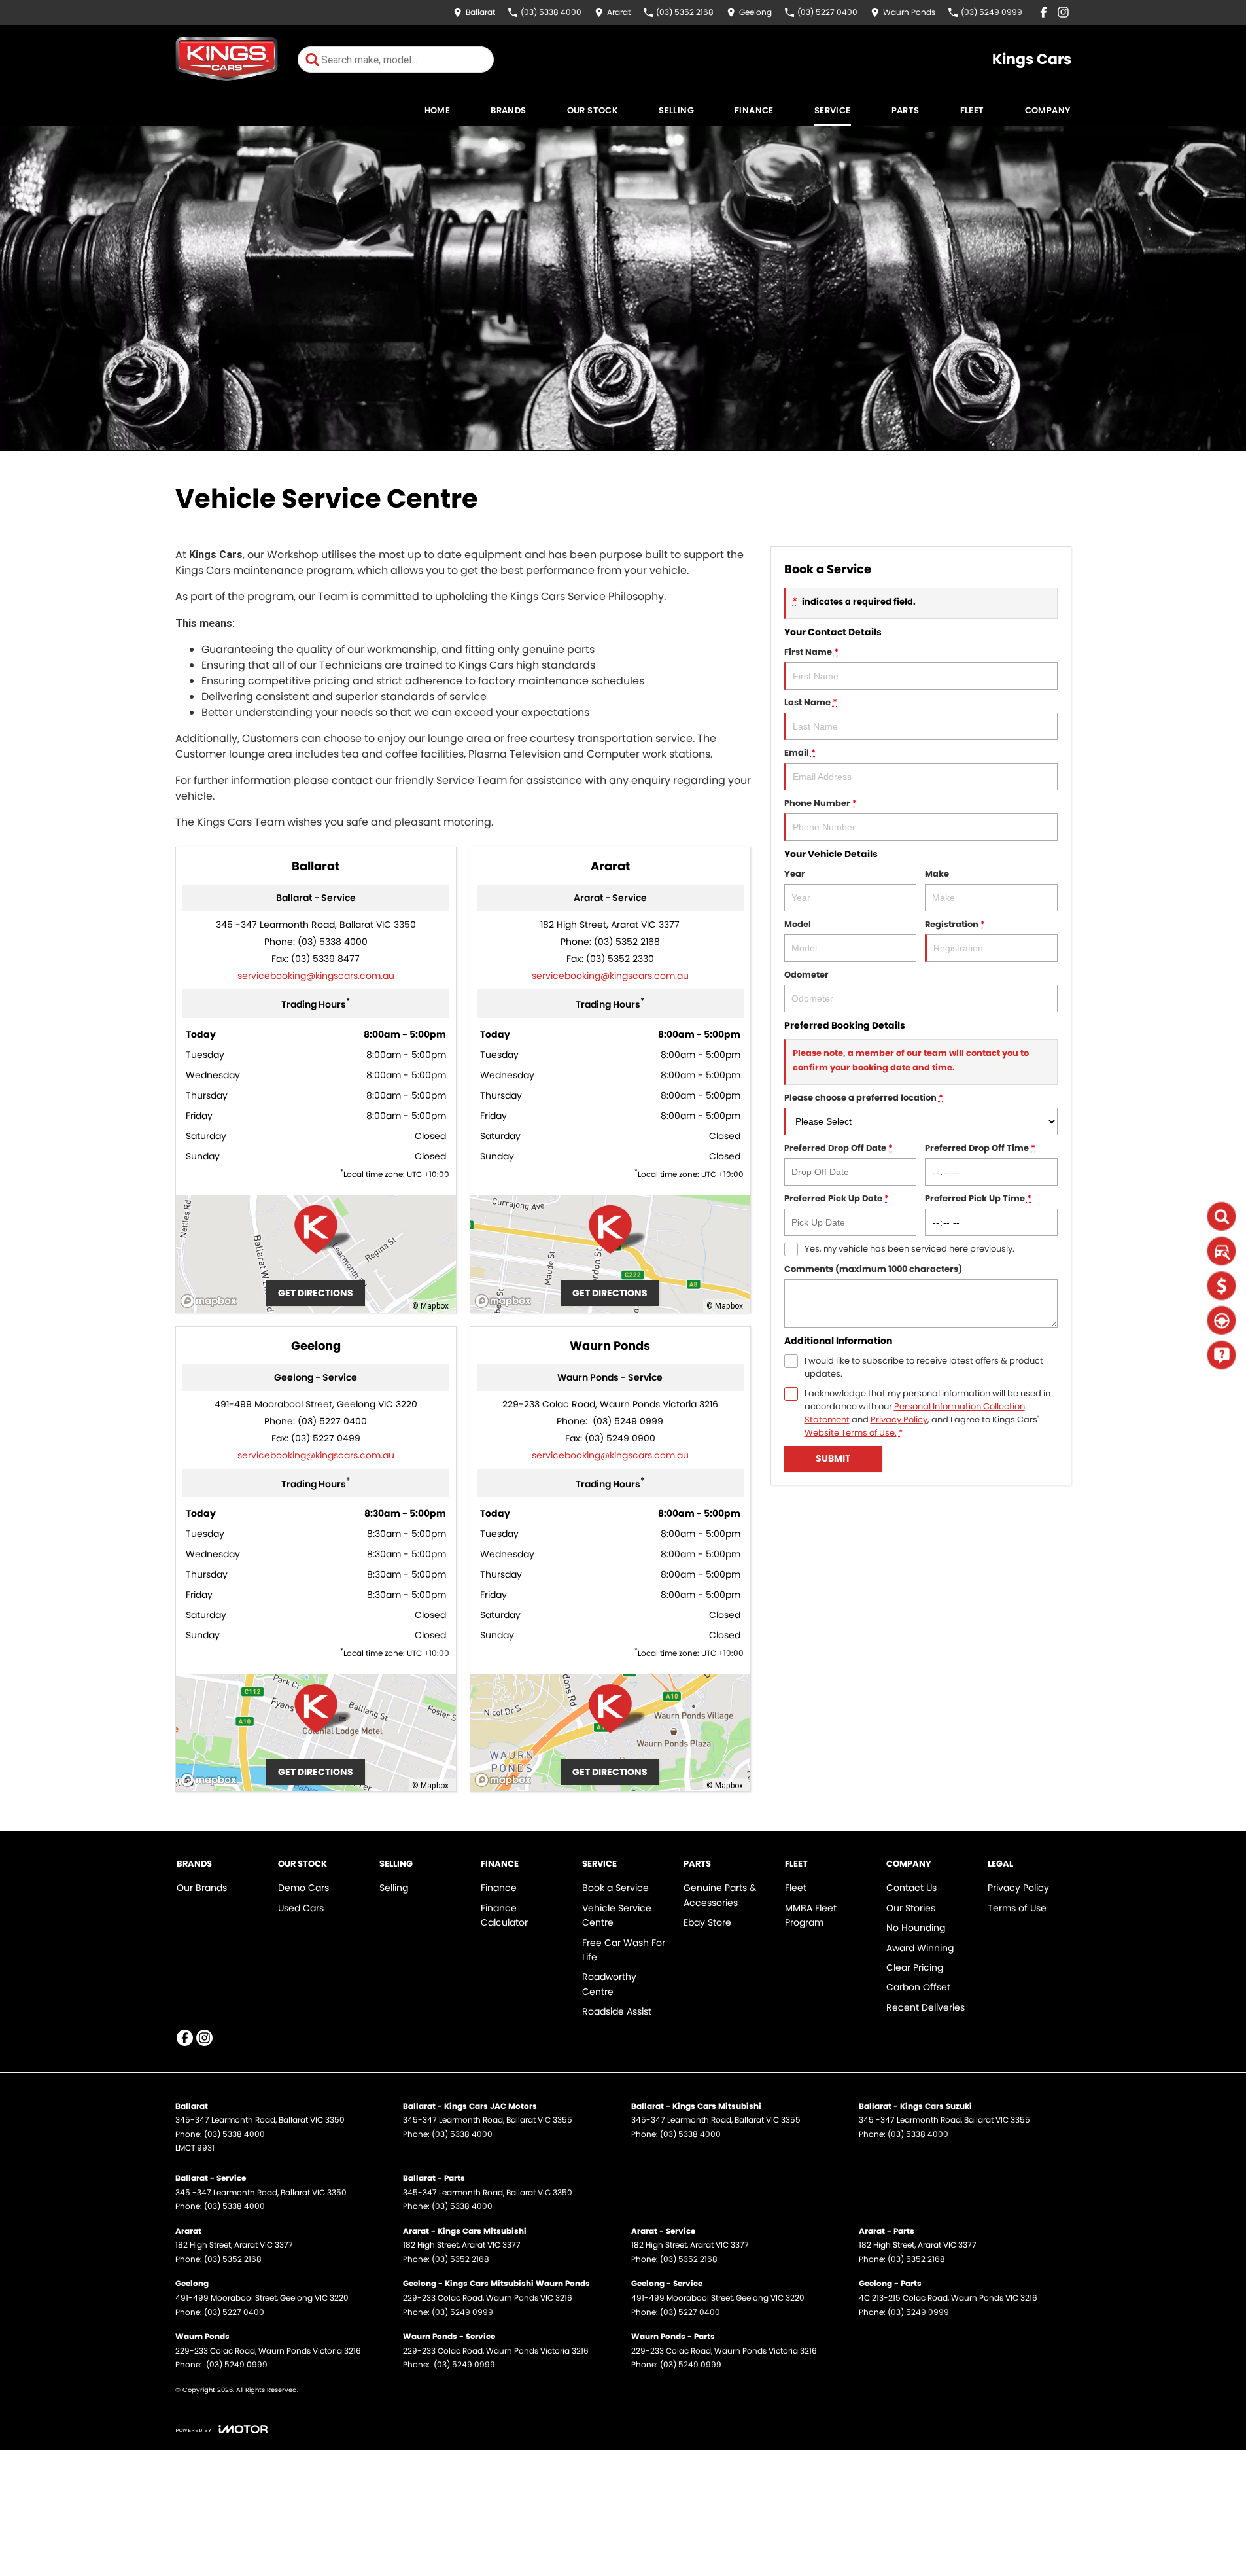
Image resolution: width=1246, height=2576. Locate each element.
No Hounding (916, 1928)
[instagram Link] (1063, 12)
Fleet (972, 110)
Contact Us (911, 1888)
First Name (811, 652)
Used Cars (301, 1908)
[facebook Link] (1044, 12)
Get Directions (316, 1293)
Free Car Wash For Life (624, 1950)
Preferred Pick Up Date (837, 1198)
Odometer (806, 975)
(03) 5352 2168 (627, 942)
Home (438, 110)
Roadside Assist (617, 2011)
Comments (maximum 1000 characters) (873, 1269)
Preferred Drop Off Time (980, 1148)
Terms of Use (1017, 1908)
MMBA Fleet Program (811, 1915)
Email (800, 753)
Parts (906, 110)
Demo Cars (303, 1888)
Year (795, 874)
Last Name (811, 702)
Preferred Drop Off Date (839, 1148)
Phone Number (821, 803)
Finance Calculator (504, 1915)
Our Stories (911, 1908)
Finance (754, 110)
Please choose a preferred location (864, 1098)
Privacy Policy (899, 1420)
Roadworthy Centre (609, 1984)
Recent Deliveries (926, 2007)
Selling (676, 110)
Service (833, 110)
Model (798, 924)
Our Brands (202, 1888)
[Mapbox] (211, 1301)
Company (1048, 110)
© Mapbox (430, 1306)
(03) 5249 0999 (627, 1421)
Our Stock (593, 110)
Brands (508, 110)
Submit (833, 1458)
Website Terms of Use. (851, 1433)
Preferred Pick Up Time (978, 1198)
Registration (955, 924)
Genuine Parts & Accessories (720, 1895)
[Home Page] (227, 59)
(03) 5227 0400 (332, 1421)
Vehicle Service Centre (617, 1915)
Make (937, 874)
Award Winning (920, 1948)
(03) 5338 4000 (333, 942)
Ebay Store (707, 1922)
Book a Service (615, 1888)
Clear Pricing (915, 1967)
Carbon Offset (918, 1987)
